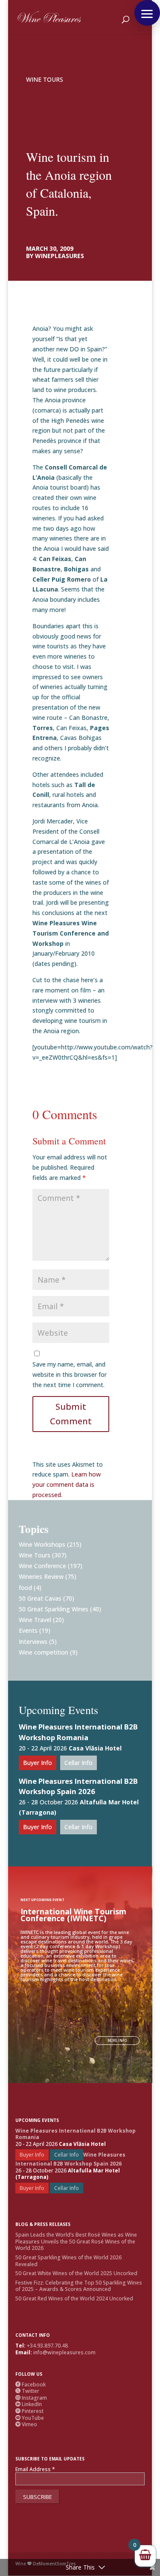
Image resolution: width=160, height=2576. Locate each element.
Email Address (35, 2469)
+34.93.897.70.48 (47, 2346)
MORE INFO (117, 2040)
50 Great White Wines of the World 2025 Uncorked (76, 2273)
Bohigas (76, 569)
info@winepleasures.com (64, 2352)
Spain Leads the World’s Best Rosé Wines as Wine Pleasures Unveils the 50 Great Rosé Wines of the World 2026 (76, 2241)
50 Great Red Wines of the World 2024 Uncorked (74, 2298)
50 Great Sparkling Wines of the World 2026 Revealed (68, 2261)
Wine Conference (42, 1566)
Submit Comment (71, 1414)
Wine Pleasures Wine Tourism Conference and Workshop (71, 933)
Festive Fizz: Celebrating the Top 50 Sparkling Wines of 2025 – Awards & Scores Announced (79, 2286)
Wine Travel (35, 1620)
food (25, 1588)
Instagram (31, 2398)
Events (28, 1630)
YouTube (30, 2418)
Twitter (27, 2391)
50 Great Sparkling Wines (54, 1609)
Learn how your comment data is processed (67, 1484)
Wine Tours (45, 79)
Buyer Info (38, 1763)
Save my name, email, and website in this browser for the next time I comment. (70, 1374)
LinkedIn (29, 2404)
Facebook (31, 2384)
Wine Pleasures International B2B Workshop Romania (78, 1732)
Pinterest (29, 2411)
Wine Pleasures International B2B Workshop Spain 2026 (78, 1786)
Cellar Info (79, 1763)
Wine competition (44, 1652)
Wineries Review (41, 1576)
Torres (43, 728)
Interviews (33, 1642)
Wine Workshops (42, 1544)
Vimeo (26, 2424)
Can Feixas (55, 559)
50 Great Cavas (40, 1598)
